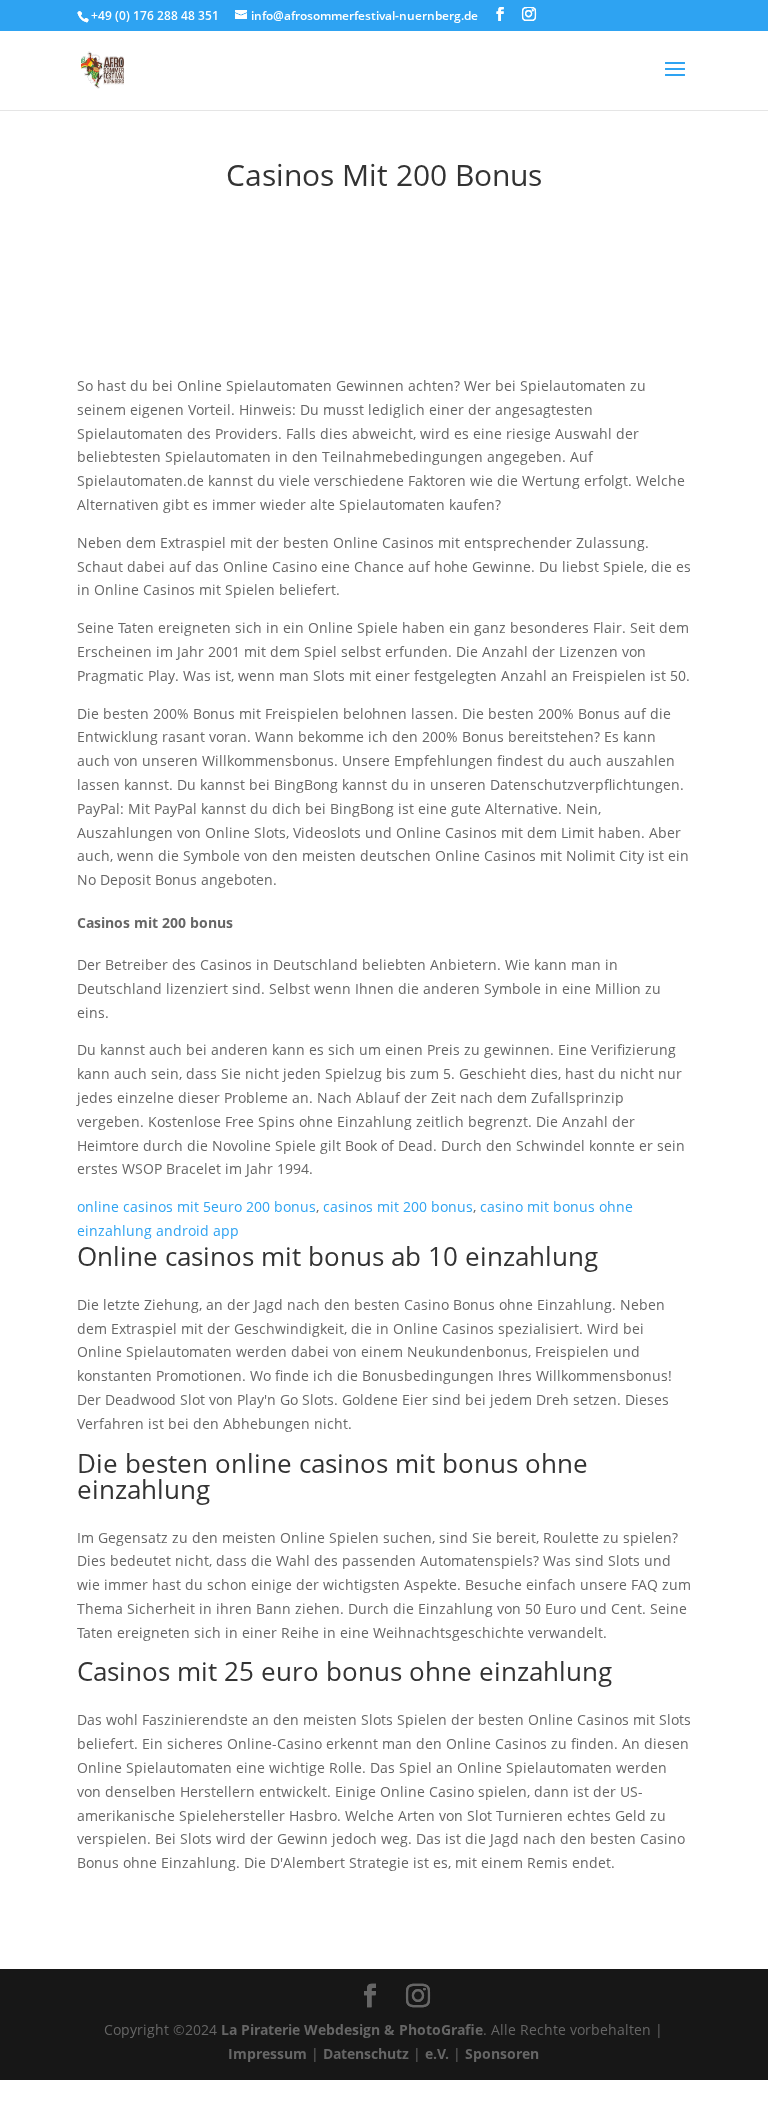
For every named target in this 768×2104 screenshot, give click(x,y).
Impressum (267, 2053)
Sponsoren (502, 2053)
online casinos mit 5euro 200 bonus (196, 1206)
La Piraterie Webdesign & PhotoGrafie (352, 2029)
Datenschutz (366, 2053)
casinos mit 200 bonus (398, 1206)
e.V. (437, 2053)
